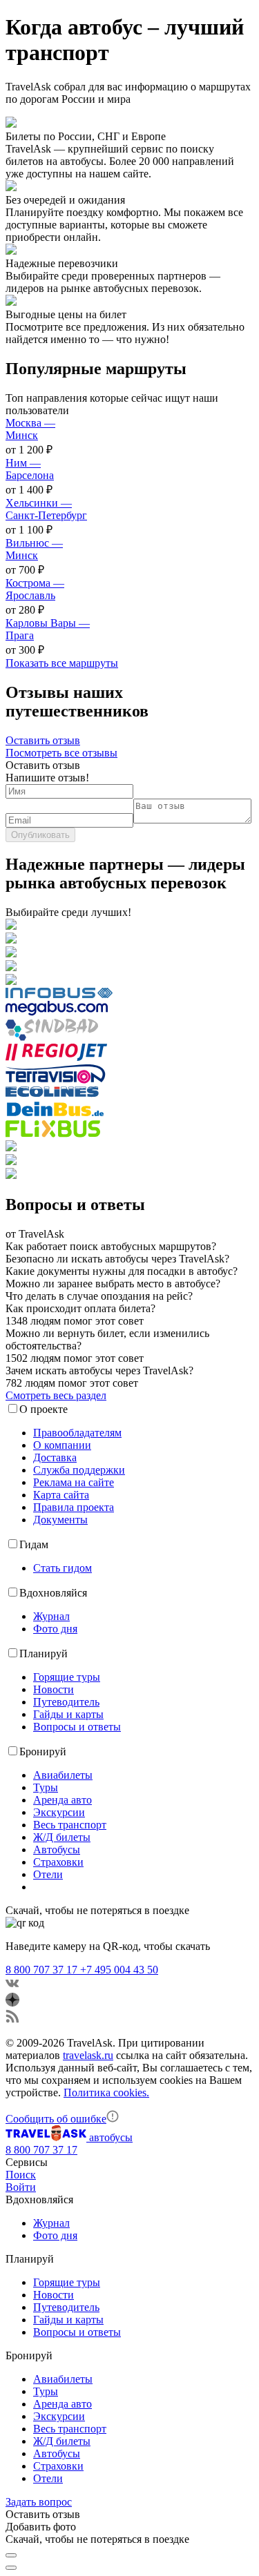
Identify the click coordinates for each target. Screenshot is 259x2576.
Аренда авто (63, 1800)
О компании (62, 1445)
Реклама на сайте (74, 1482)
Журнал (51, 1616)
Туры (46, 1787)
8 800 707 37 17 (43, 1970)
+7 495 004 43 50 (119, 1970)
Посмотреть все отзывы (61, 753)
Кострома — (35, 589)
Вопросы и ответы (77, 1727)
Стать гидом (63, 1568)
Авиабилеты (63, 1775)
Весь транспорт (70, 1825)
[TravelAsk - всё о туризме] (47, 2137)
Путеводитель (66, 1702)
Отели (48, 1874)
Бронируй (43, 1752)
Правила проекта (74, 1507)
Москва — (30, 429)
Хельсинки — (46, 509)
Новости (54, 1689)
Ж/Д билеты (62, 1837)
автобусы (111, 2137)
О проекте (44, 1409)
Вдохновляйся (53, 1593)
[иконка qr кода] (11, 2555)
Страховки (58, 1862)
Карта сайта (61, 1495)
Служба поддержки (79, 1470)
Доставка (55, 1457)
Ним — (30, 469)
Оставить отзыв (43, 740)
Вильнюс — (34, 549)
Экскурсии (59, 1812)
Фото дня (55, 1629)
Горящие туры (67, 1677)
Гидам (34, 1544)
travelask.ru (88, 2055)
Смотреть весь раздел (56, 1395)
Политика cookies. (106, 2092)
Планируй (44, 1653)
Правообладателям (77, 1433)
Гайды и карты (68, 1714)
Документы (60, 1520)
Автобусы (57, 1850)
